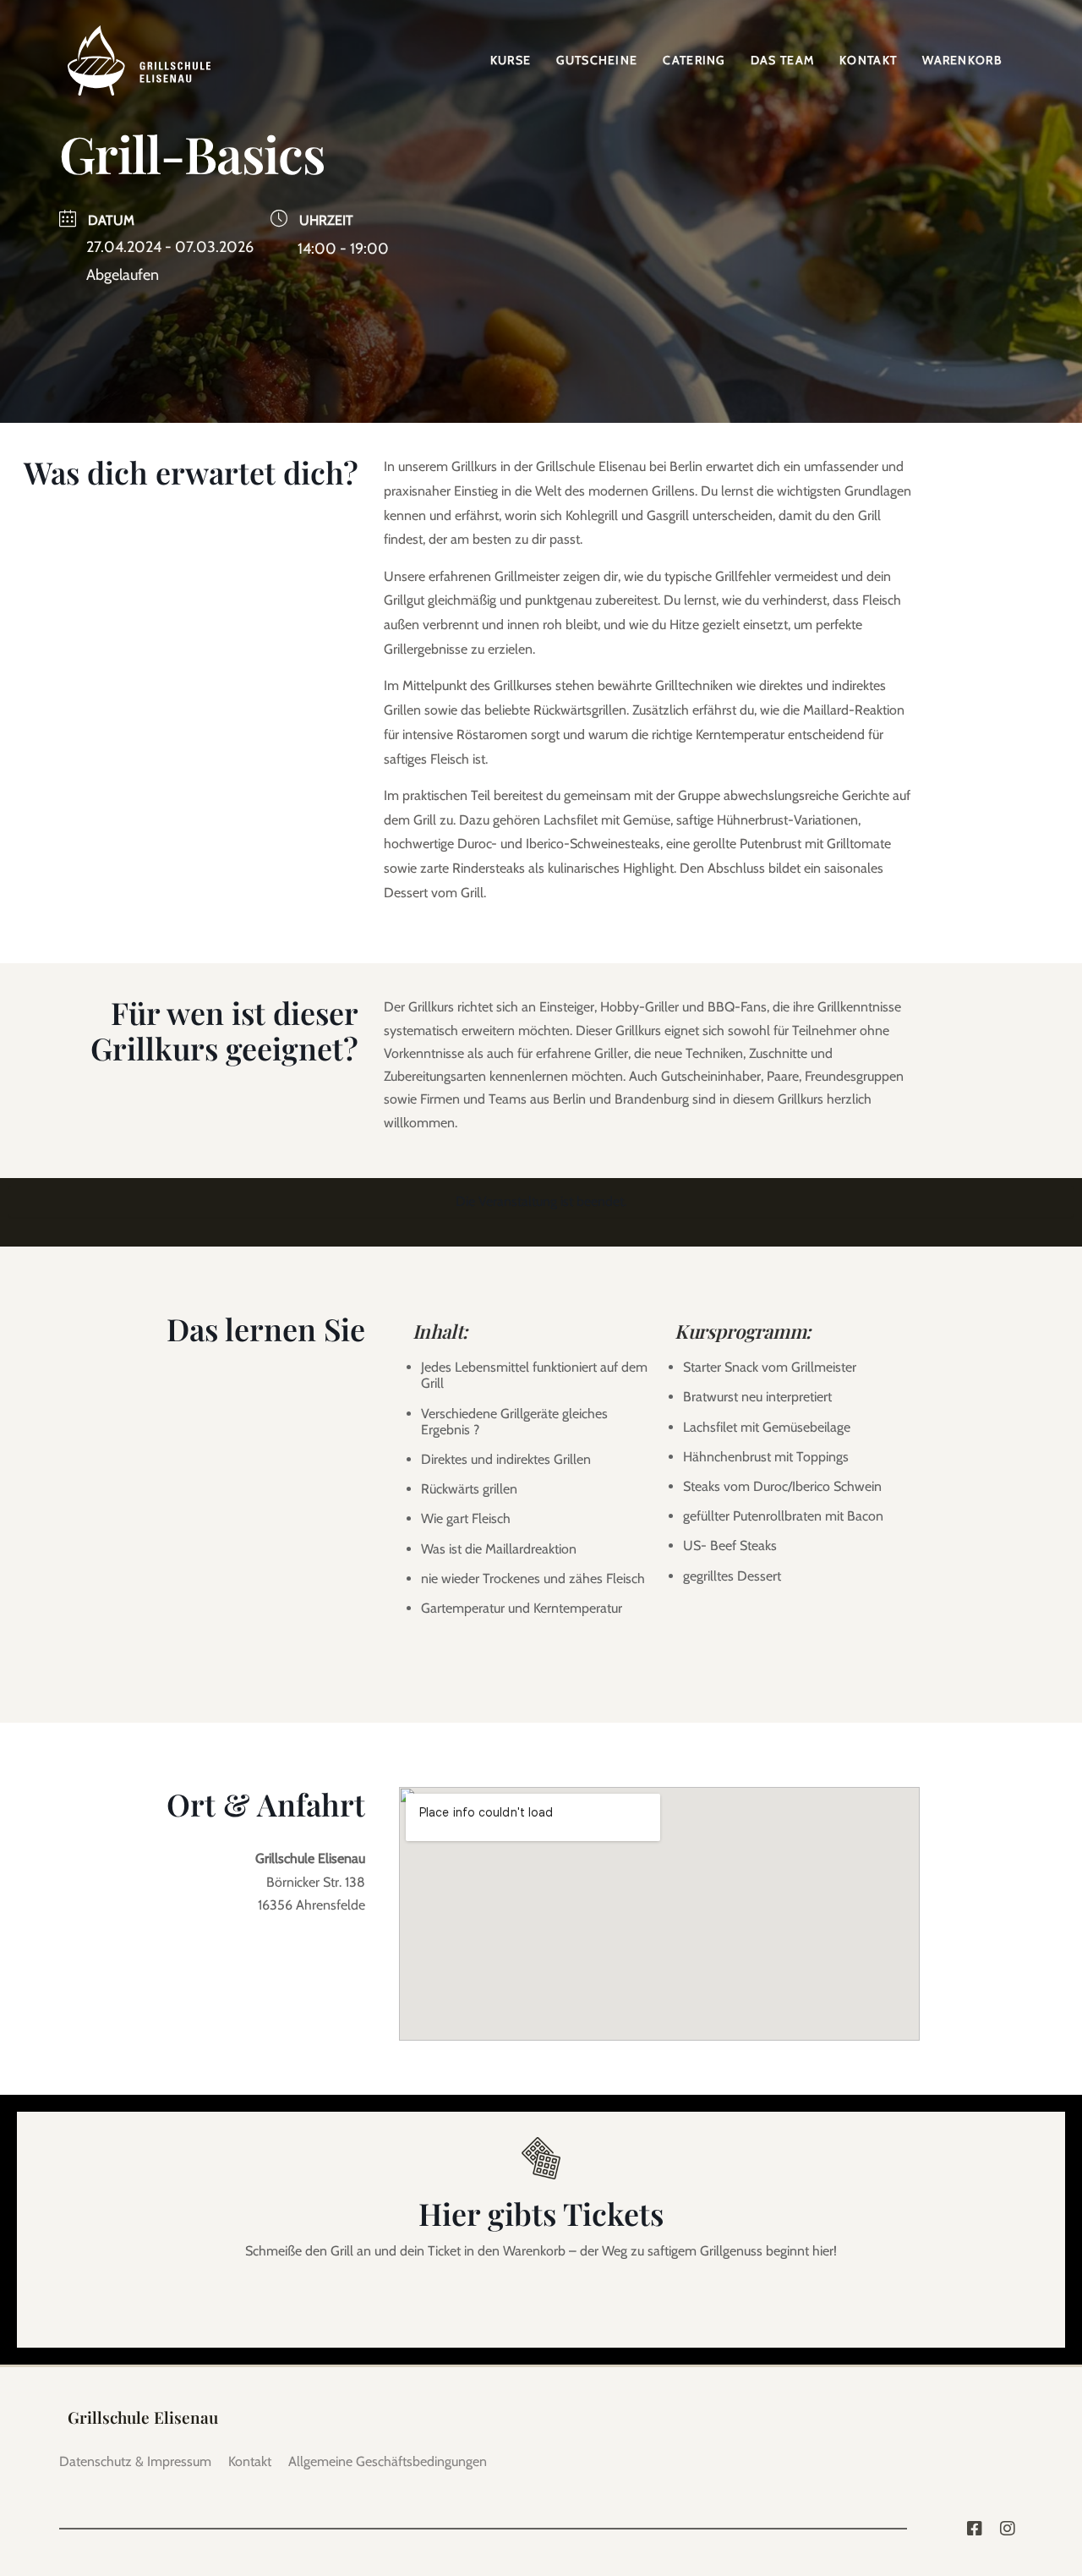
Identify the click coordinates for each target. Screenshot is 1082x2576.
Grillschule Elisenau (143, 2417)
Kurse (511, 60)
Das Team (782, 60)
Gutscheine (597, 60)
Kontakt (868, 60)
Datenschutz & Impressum (135, 2461)
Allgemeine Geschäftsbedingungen (388, 2461)
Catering (694, 60)
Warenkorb (962, 60)
